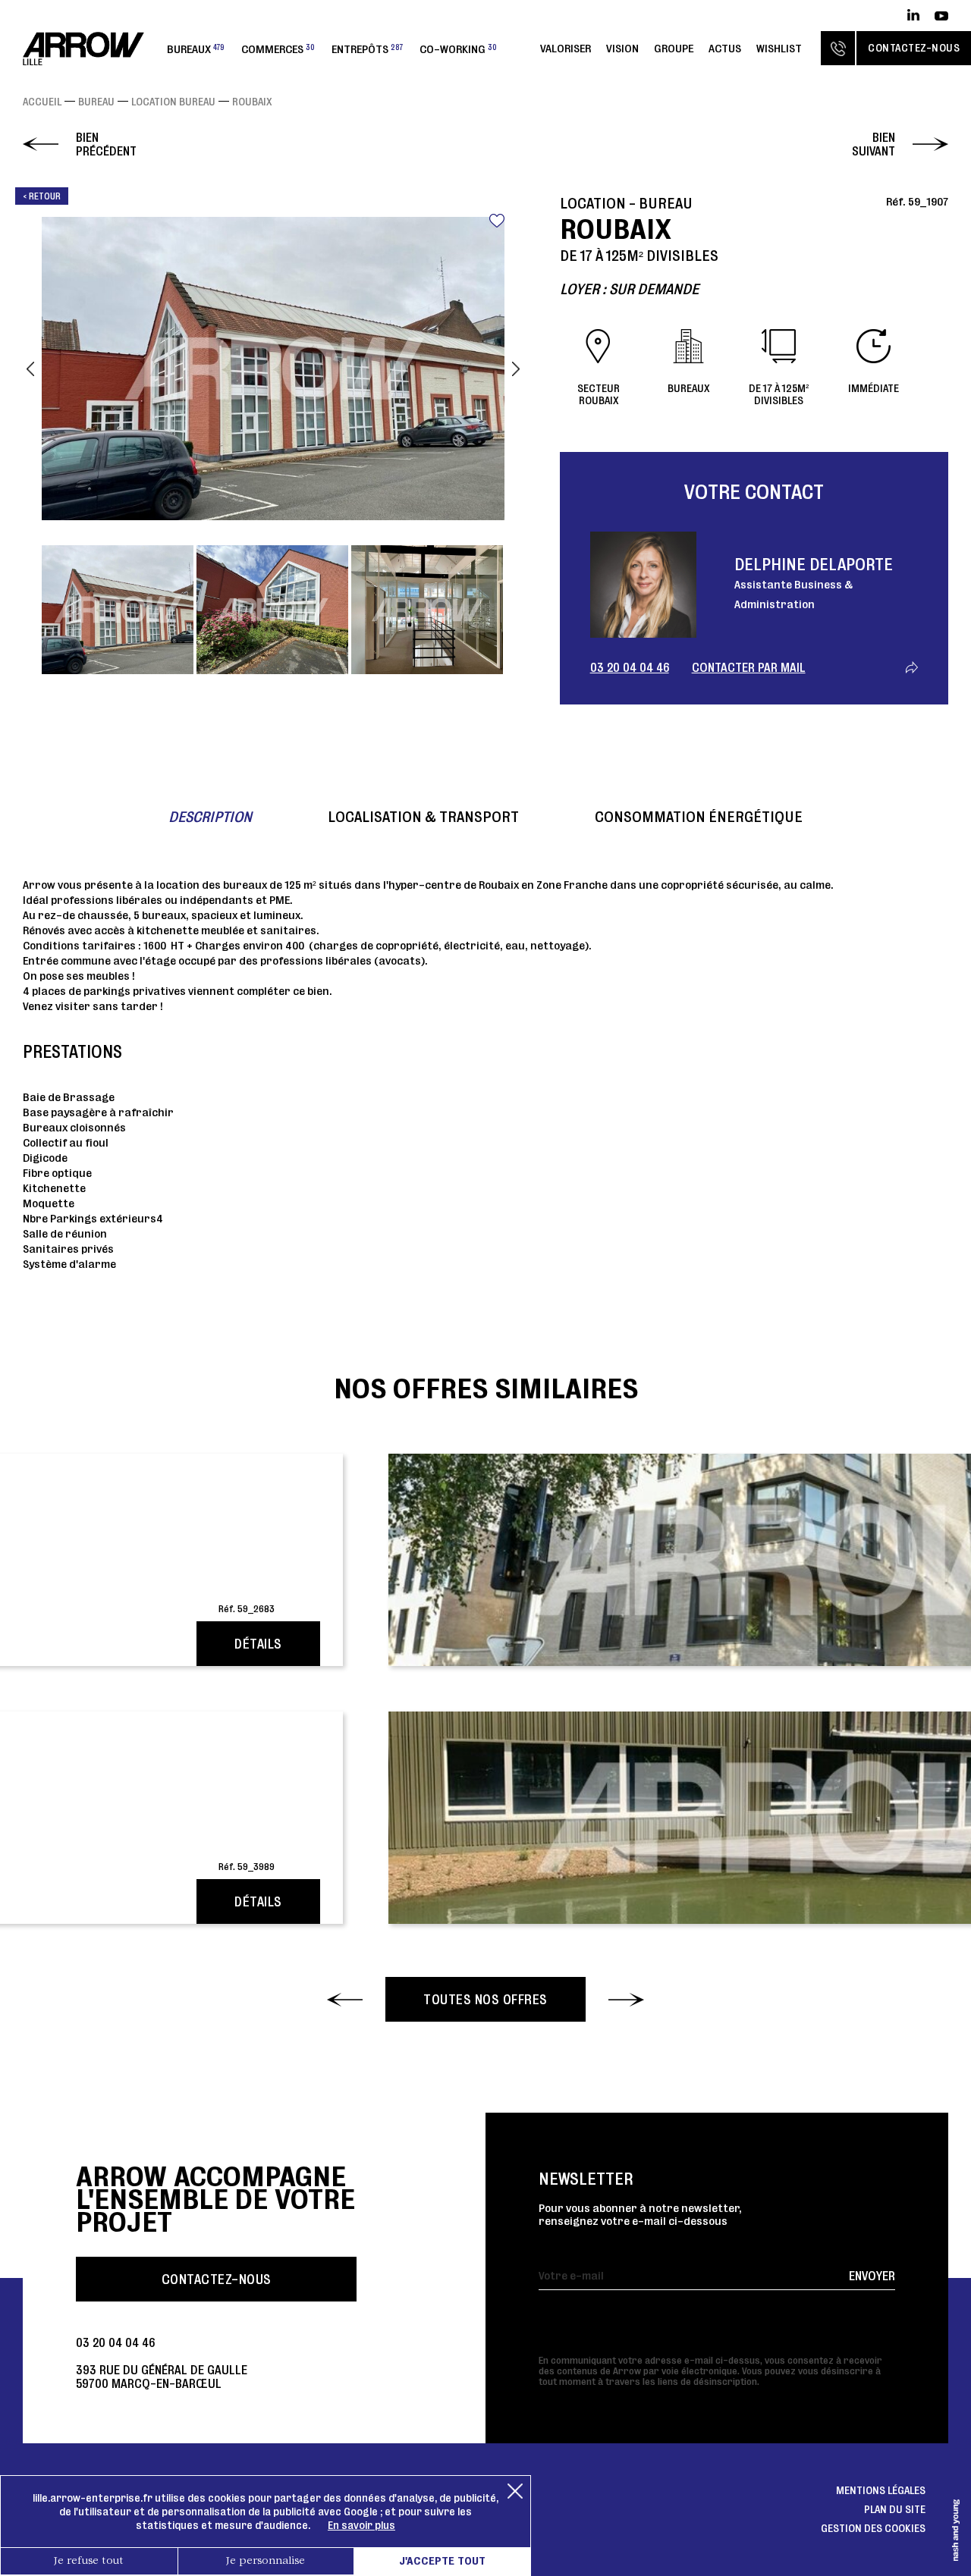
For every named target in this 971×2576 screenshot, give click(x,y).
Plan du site (895, 2509)
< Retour (42, 196)
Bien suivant (874, 144)
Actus (725, 48)
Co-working (458, 49)
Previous (30, 369)
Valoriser (566, 48)
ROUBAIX (252, 102)
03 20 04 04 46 (630, 667)
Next (516, 369)
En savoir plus (361, 2525)
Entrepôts (367, 49)
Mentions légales (881, 2490)
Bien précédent (106, 144)
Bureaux (196, 49)
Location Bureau (173, 102)
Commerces (278, 49)
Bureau (96, 102)
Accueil (42, 102)
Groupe (674, 48)
